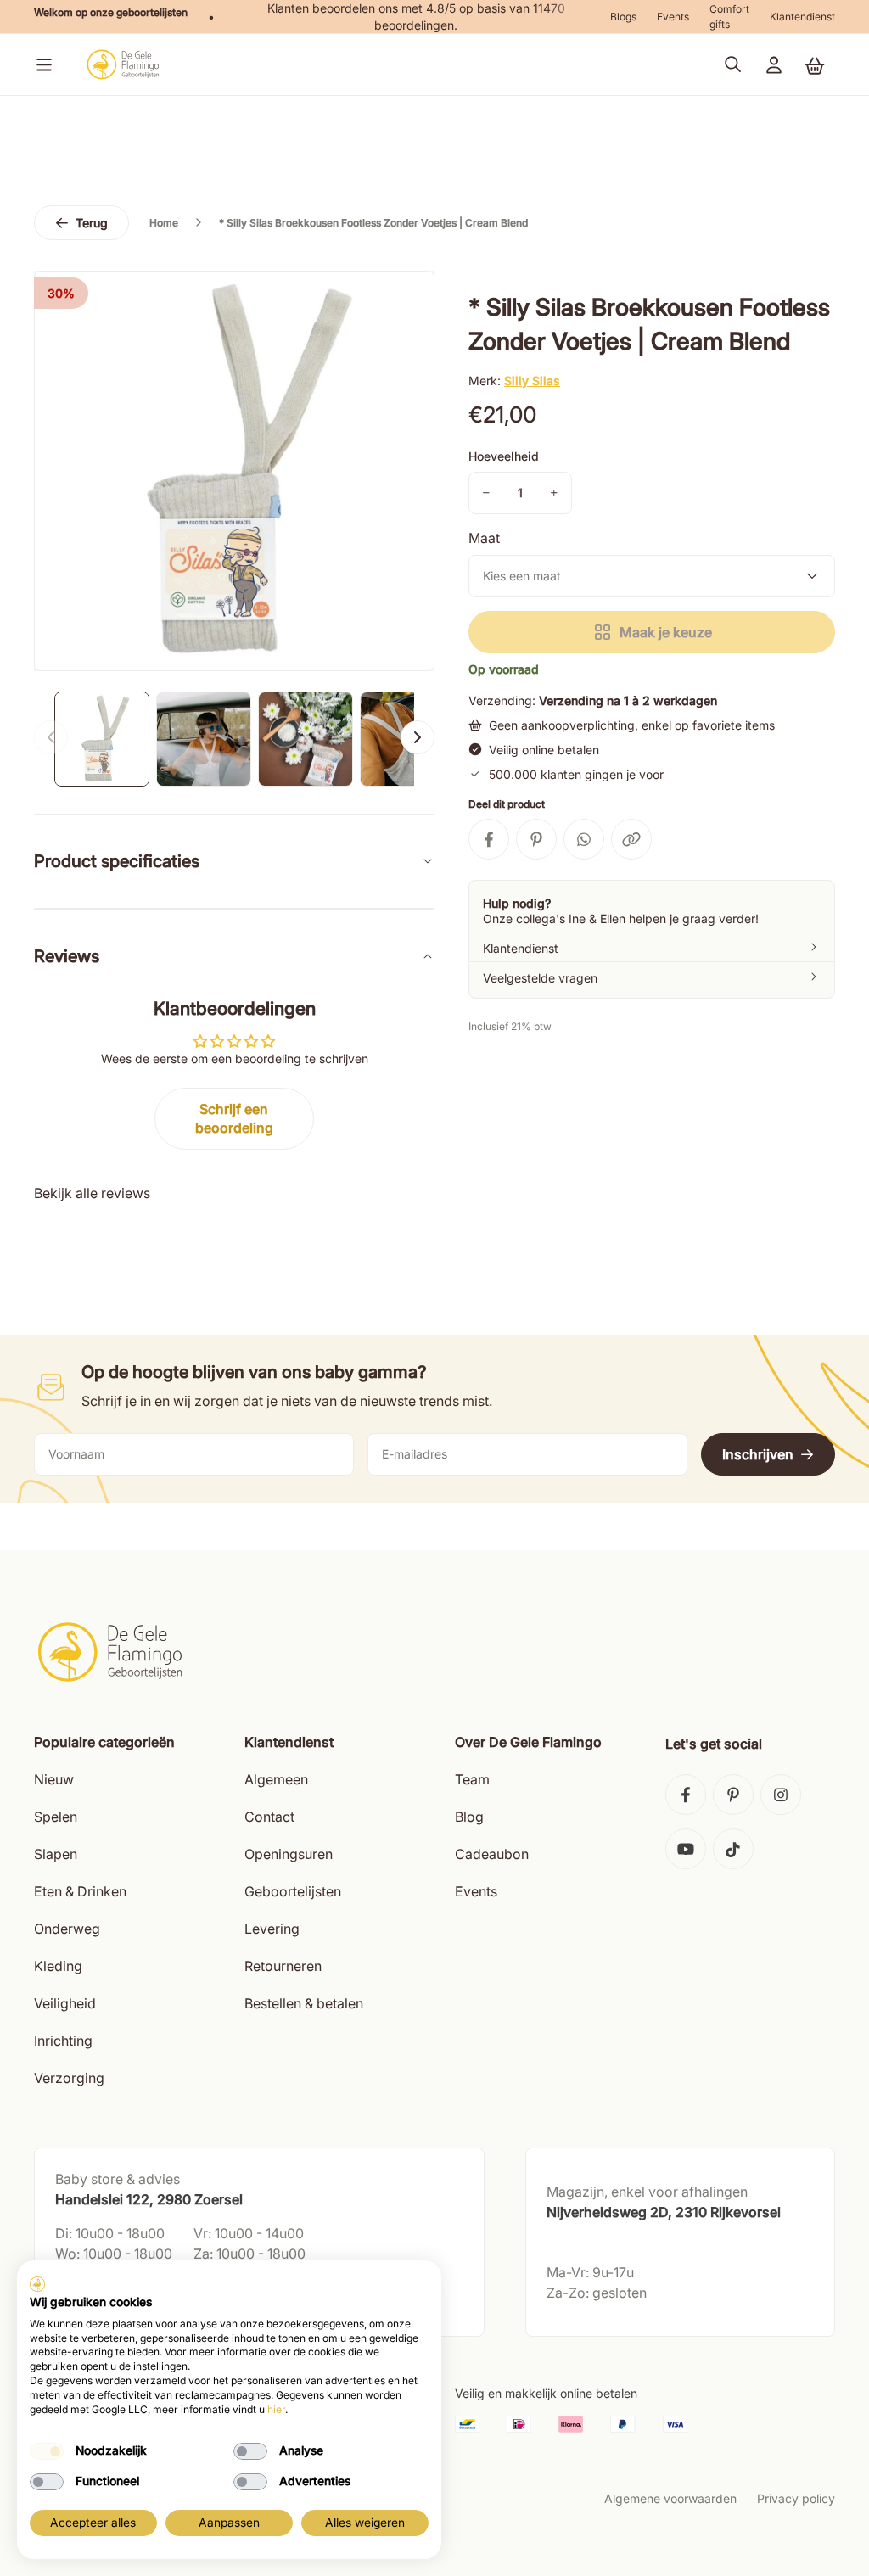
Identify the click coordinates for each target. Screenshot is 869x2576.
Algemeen (276, 1779)
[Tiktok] (733, 1849)
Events (673, 17)
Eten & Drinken (80, 1891)
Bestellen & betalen (304, 2003)
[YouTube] (686, 1849)
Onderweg (67, 1929)
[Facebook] (686, 1795)
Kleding (58, 1966)
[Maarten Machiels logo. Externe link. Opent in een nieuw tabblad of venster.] (37, 2284)
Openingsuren (289, 1854)
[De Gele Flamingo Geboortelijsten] (123, 64)
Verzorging (69, 2078)
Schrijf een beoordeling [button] (234, 1118)
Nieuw (54, 1779)
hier (276, 2409)
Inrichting (63, 2041)
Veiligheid (65, 2003)
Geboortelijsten (293, 1891)
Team (472, 1779)
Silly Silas (532, 381)
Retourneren (283, 1966)
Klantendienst (802, 17)
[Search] (733, 64)
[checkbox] (47, 2451)
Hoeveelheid (504, 456)
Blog (469, 1817)
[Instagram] (781, 1795)
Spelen (56, 1817)
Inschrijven (758, 1454)
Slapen (56, 1854)
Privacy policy (796, 2498)
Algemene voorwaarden (670, 2498)
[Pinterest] (733, 1795)
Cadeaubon (492, 1854)
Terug (92, 223)
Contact (269, 1817)
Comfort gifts (729, 17)
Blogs (623, 17)
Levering (272, 1929)
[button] (41, 64)
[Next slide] (418, 737)
